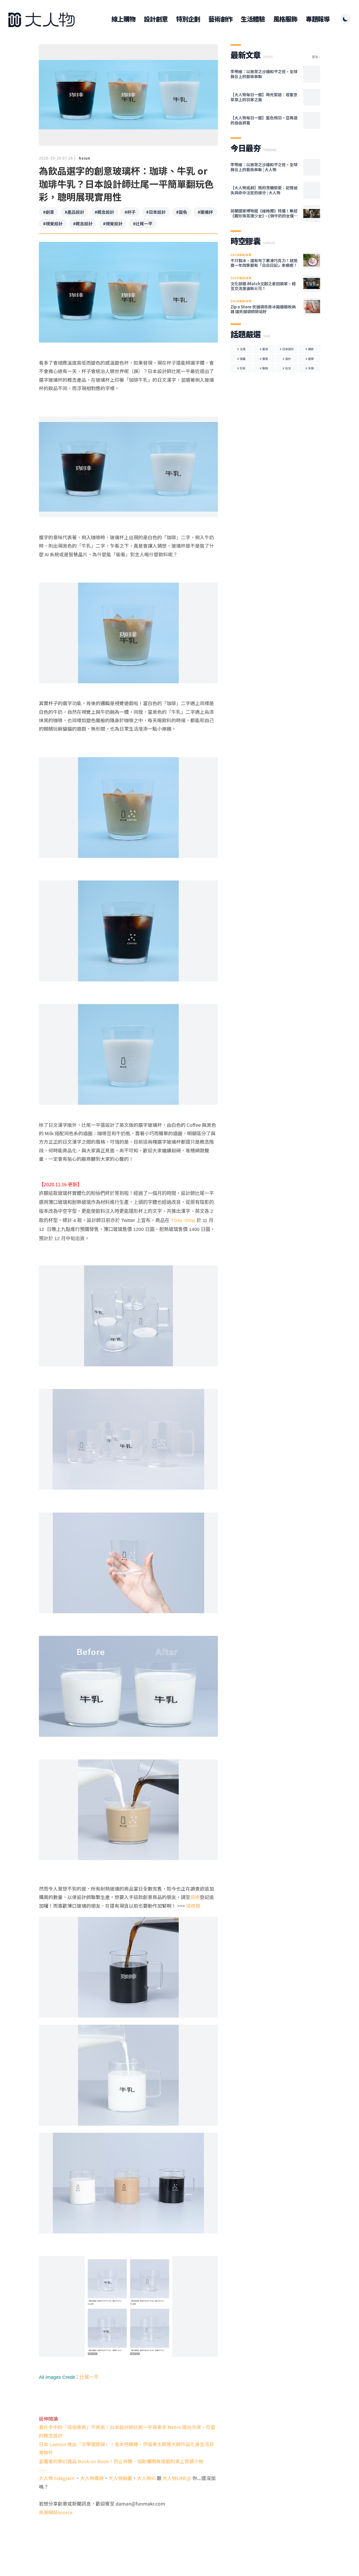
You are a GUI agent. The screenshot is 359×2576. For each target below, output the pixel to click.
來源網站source (56, 2512)
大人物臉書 (120, 2478)
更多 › (316, 57)
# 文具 (241, 349)
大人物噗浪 (92, 2478)
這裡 (195, 1897)
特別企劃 (188, 19)
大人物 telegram (57, 2478)
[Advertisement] (128, 2537)
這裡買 (193, 1906)
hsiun (85, 158)
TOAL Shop (183, 1220)
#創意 (49, 212)
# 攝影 (310, 349)
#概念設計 (104, 212)
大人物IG (146, 2478)
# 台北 (287, 368)
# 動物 (264, 368)
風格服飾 (285, 19)
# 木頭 (310, 368)
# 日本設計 (287, 349)
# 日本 (241, 368)
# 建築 (310, 359)
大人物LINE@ (177, 2478)
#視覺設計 (53, 223)
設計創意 (156, 19)
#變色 (182, 212)
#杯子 (130, 212)
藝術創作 (220, 19)
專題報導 (318, 19)
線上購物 (123, 19)
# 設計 (287, 359)
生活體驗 (253, 19)
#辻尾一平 (143, 223)
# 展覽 (264, 359)
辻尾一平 (89, 2377)
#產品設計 (74, 212)
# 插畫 (241, 359)
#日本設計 (156, 212)
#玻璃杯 (205, 212)
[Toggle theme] (345, 19)
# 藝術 (264, 349)
